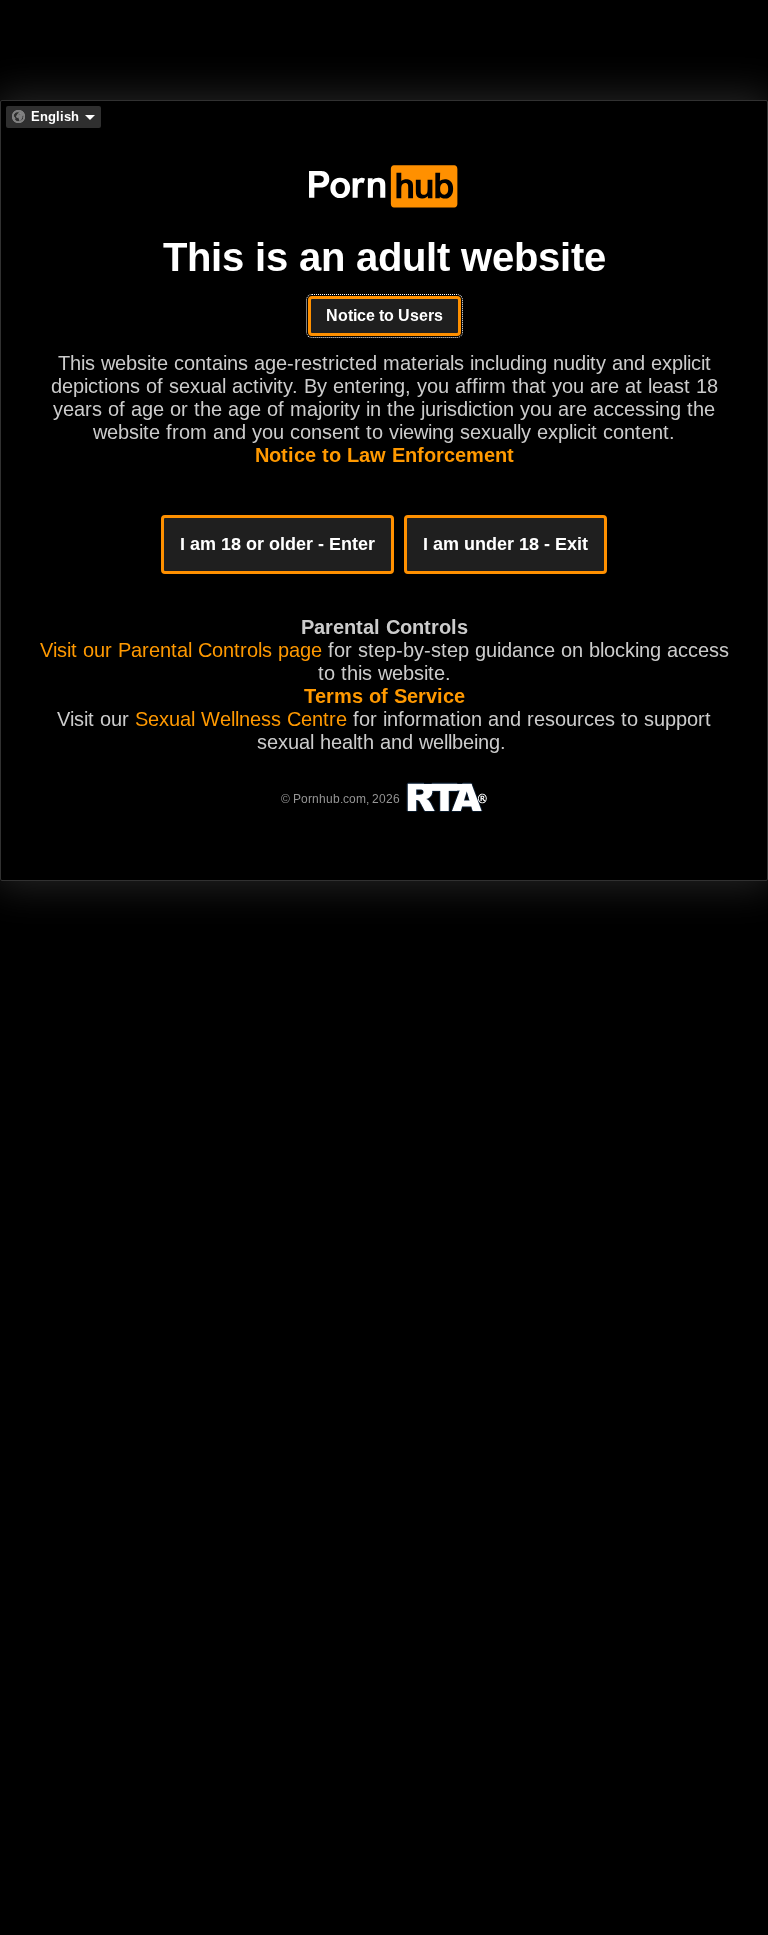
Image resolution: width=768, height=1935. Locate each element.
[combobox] (53, 117)
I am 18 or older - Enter (277, 544)
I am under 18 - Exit (505, 544)
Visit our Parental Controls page (181, 650)
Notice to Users (384, 315)
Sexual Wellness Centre (241, 719)
